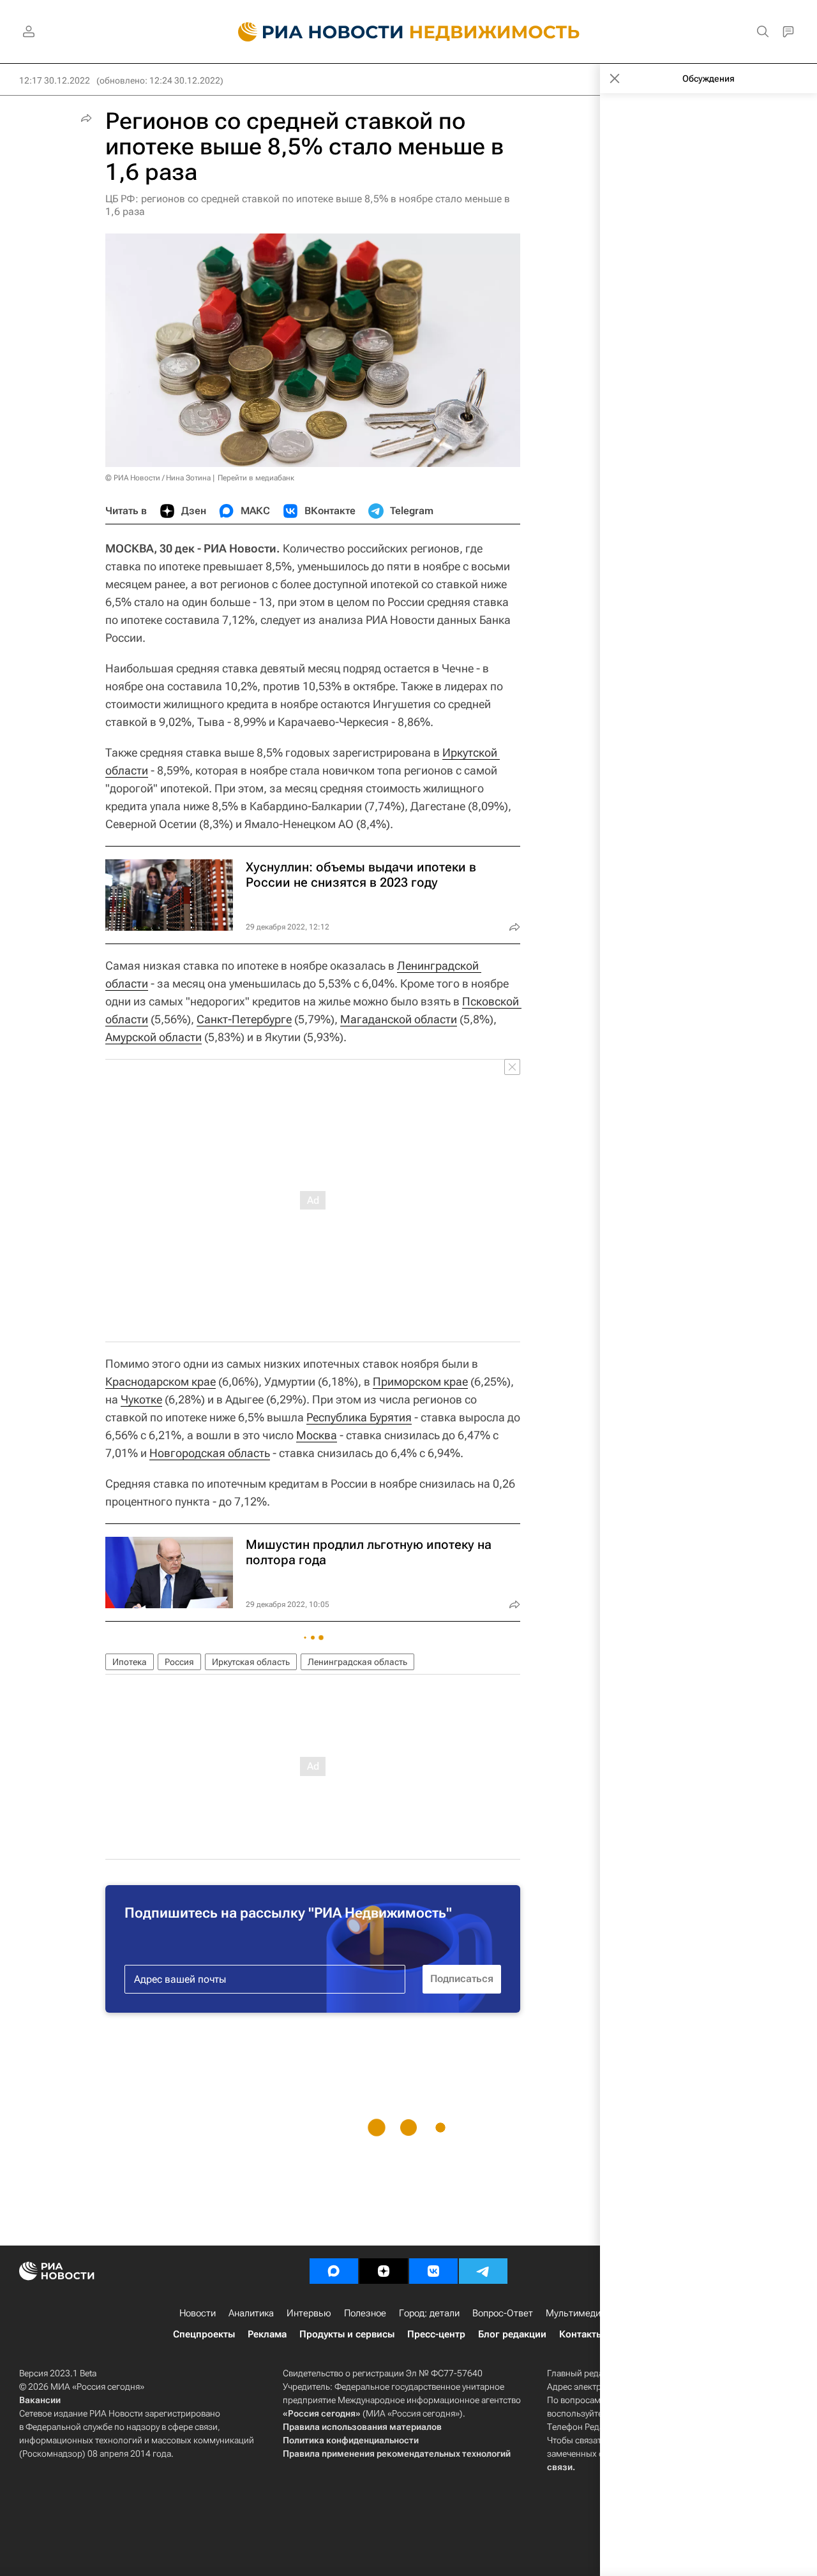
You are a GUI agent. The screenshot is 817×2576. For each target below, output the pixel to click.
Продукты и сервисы (347, 2334)
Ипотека (130, 1662)
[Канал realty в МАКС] (334, 2271)
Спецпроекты (204, 2334)
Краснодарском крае (161, 1381)
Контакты (581, 2334)
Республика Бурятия (359, 1417)
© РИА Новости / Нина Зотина (158, 478)
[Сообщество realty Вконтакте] (433, 2271)
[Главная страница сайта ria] (313, 32)
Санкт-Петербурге (244, 1019)
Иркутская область (251, 1662)
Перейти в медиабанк (256, 478)
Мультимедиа (576, 2313)
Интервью (309, 2313)
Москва (317, 1435)
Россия (179, 1662)
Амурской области (154, 1037)
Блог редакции (512, 2334)
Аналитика (251, 2313)
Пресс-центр (436, 2334)
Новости (198, 2313)
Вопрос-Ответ (503, 2313)
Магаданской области (399, 1019)
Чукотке (141, 1399)
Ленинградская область (357, 1662)
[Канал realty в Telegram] (483, 2271)
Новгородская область (210, 1453)
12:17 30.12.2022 (55, 80)
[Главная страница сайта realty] (409, 32)
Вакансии (40, 2400)
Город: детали (429, 2313)
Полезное (365, 2313)
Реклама (267, 2334)
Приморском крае (420, 1381)
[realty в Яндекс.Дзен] (384, 2271)
